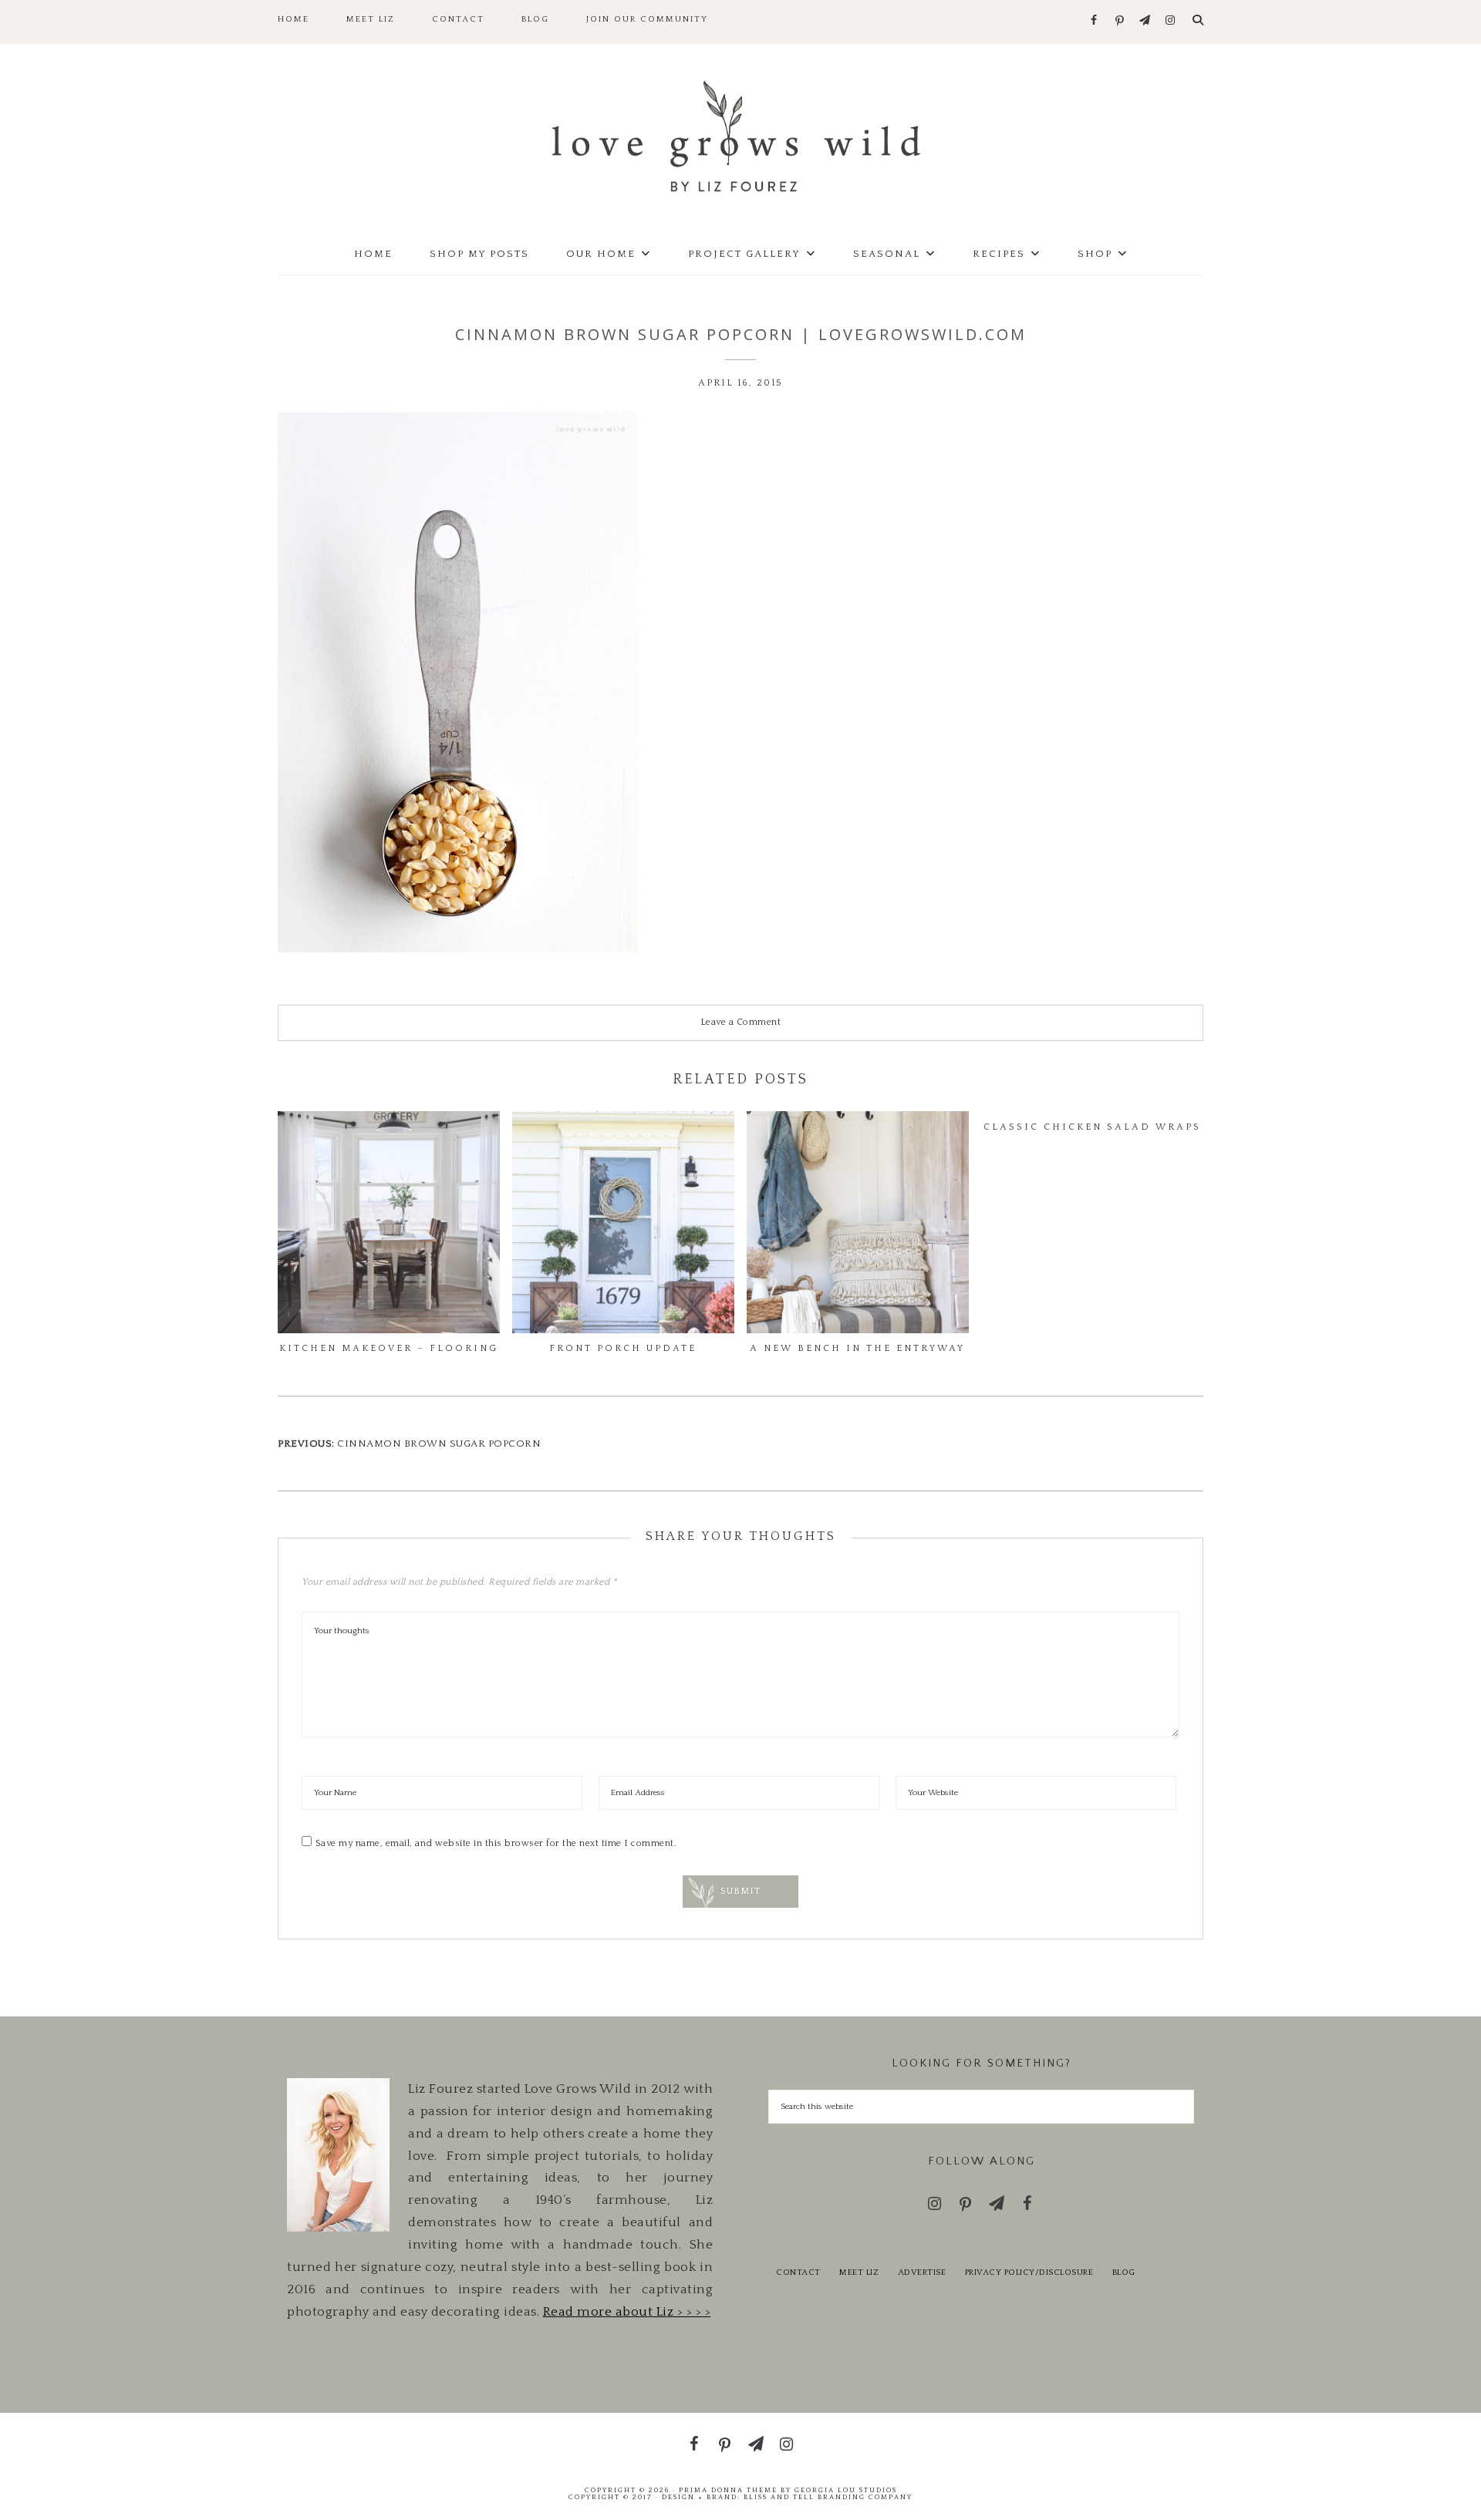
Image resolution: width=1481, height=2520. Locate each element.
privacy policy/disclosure (1029, 2272)
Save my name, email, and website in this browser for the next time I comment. (496, 1843)
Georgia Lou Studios (846, 2490)
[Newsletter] (1145, 21)
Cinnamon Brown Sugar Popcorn (439, 1444)
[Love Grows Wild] (740, 135)
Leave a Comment (741, 1022)
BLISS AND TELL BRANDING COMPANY (828, 2497)
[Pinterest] (1120, 22)
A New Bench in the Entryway (857, 1348)
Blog (1124, 2272)
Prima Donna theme (728, 2490)
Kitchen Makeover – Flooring (389, 1348)
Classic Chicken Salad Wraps (1092, 1127)
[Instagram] (1171, 21)
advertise (922, 2272)
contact (798, 2272)
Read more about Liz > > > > (627, 2312)
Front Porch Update (623, 1348)
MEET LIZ (859, 2272)
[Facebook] (1094, 21)
